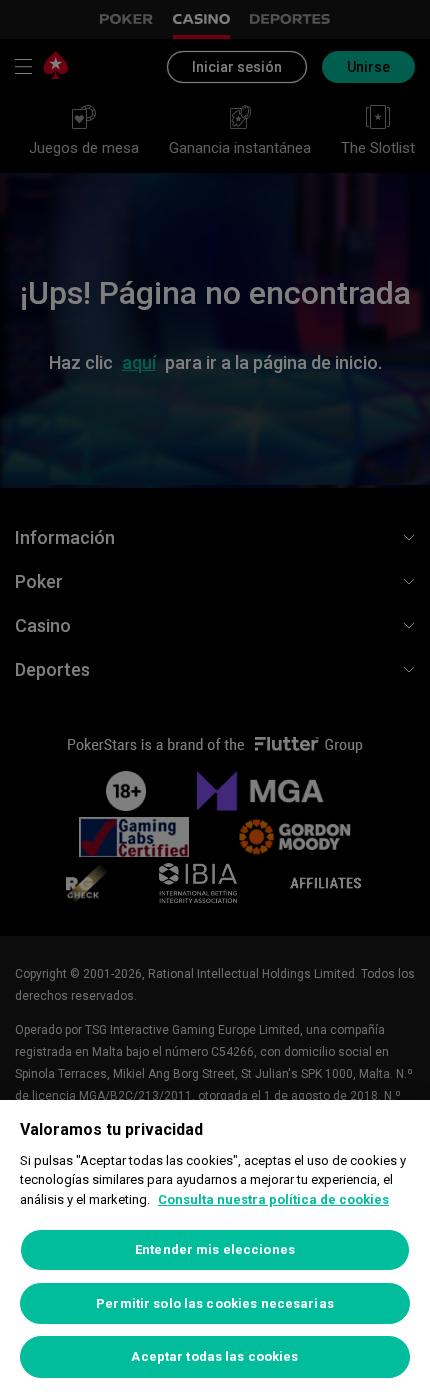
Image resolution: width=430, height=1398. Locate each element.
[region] (215, 1249)
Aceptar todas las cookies (214, 1356)
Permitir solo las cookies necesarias (215, 1303)
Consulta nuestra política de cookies (273, 1199)
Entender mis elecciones (215, 1249)
